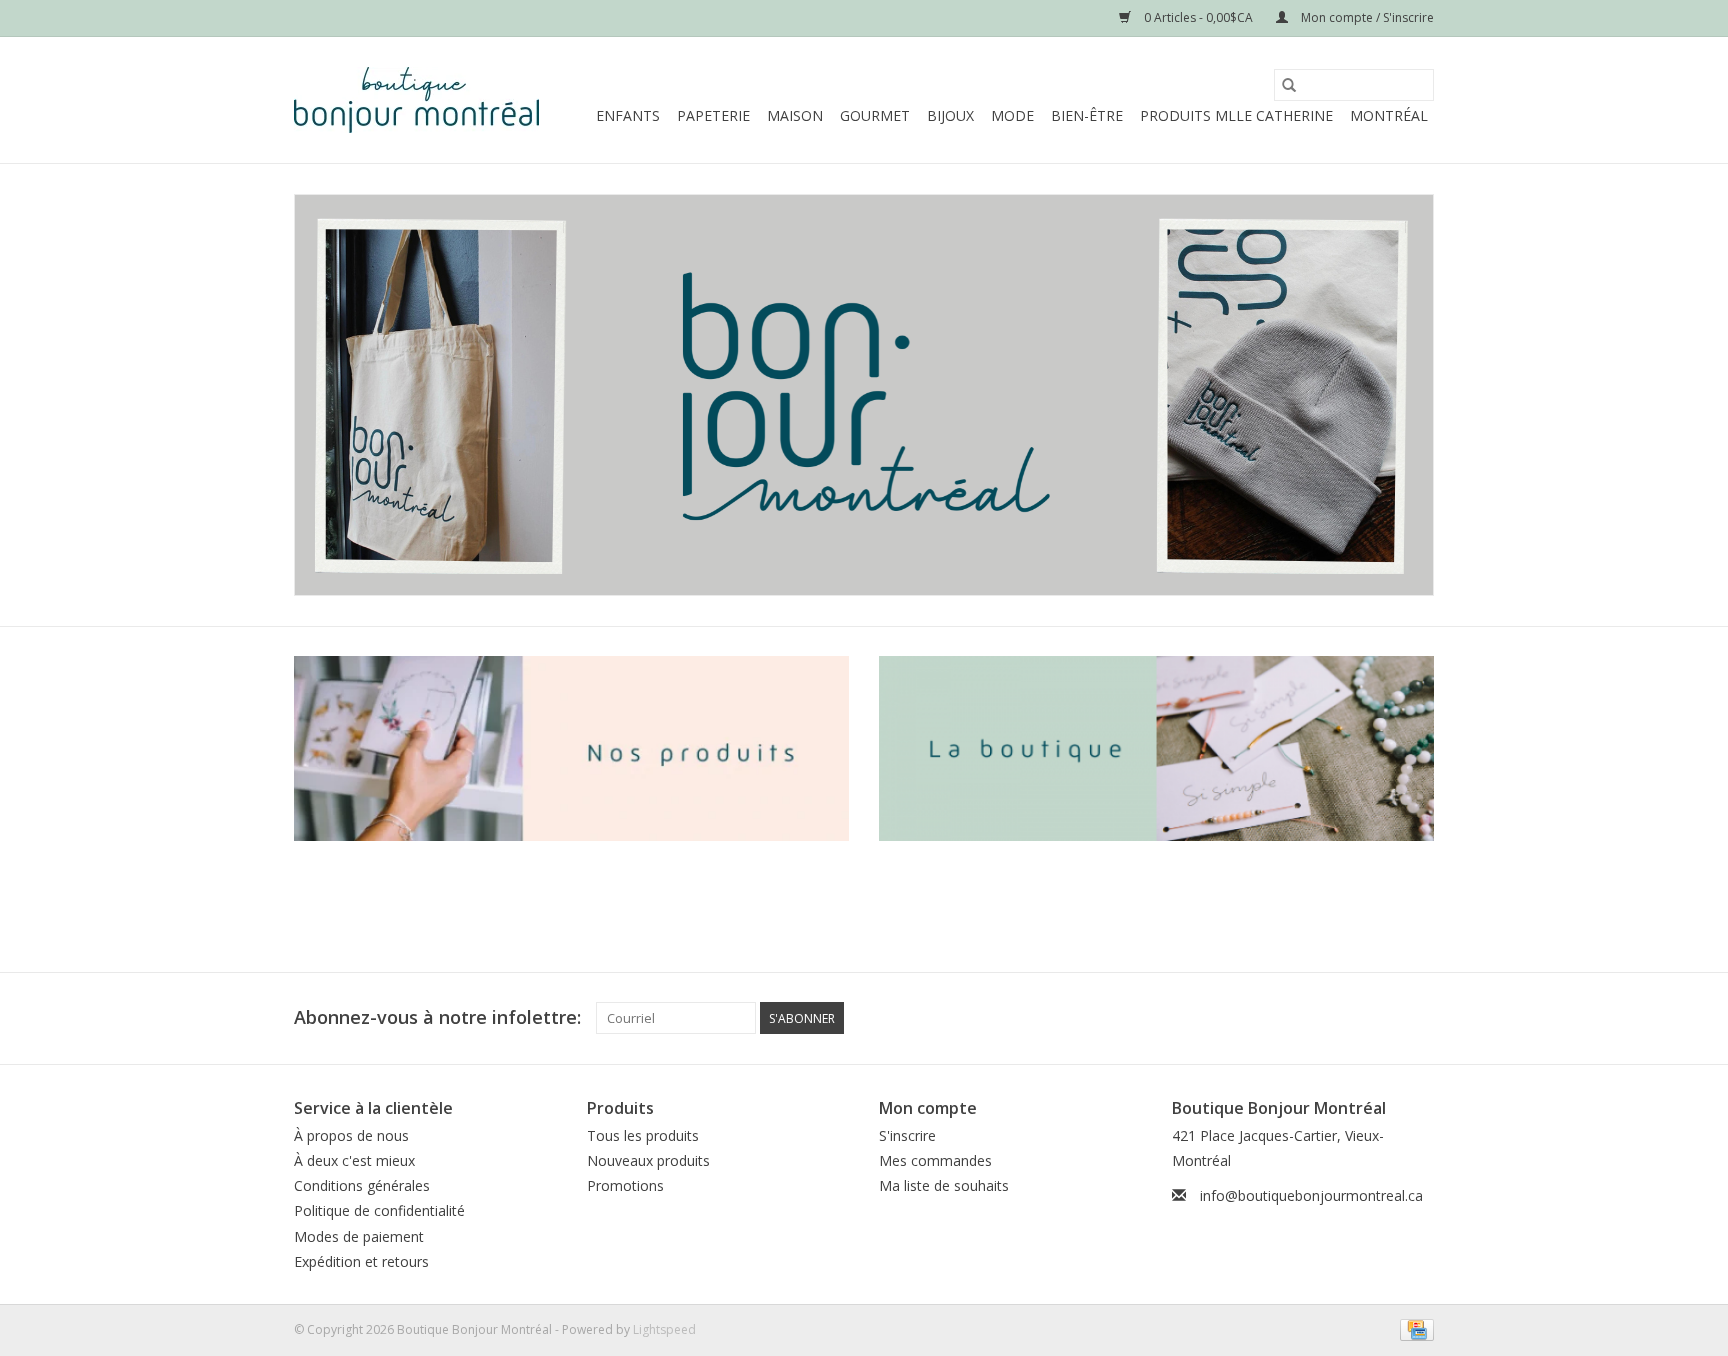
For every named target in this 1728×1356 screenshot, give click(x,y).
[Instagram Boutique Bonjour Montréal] (1418, 1018)
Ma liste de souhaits (944, 1185)
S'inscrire (907, 1135)
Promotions (625, 1185)
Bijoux (950, 115)
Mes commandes (935, 1160)
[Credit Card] (1413, 1328)
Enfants (628, 115)
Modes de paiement (359, 1236)
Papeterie (713, 115)
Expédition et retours (361, 1261)
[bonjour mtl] (864, 395)
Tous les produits (643, 1135)
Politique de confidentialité (379, 1210)
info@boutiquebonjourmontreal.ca (1311, 1195)
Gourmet (875, 115)
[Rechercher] (1289, 85)
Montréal (1389, 115)
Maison (795, 115)
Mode (1012, 115)
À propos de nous (351, 1135)
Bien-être (1087, 115)
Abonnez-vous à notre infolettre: (437, 1017)
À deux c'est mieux (354, 1160)
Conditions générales (362, 1185)
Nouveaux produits (648, 1160)
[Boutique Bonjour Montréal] (416, 100)
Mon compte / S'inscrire (1366, 17)
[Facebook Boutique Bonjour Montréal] (1382, 1018)
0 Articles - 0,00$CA (1198, 17)
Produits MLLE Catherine (1236, 115)
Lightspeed (664, 1329)
